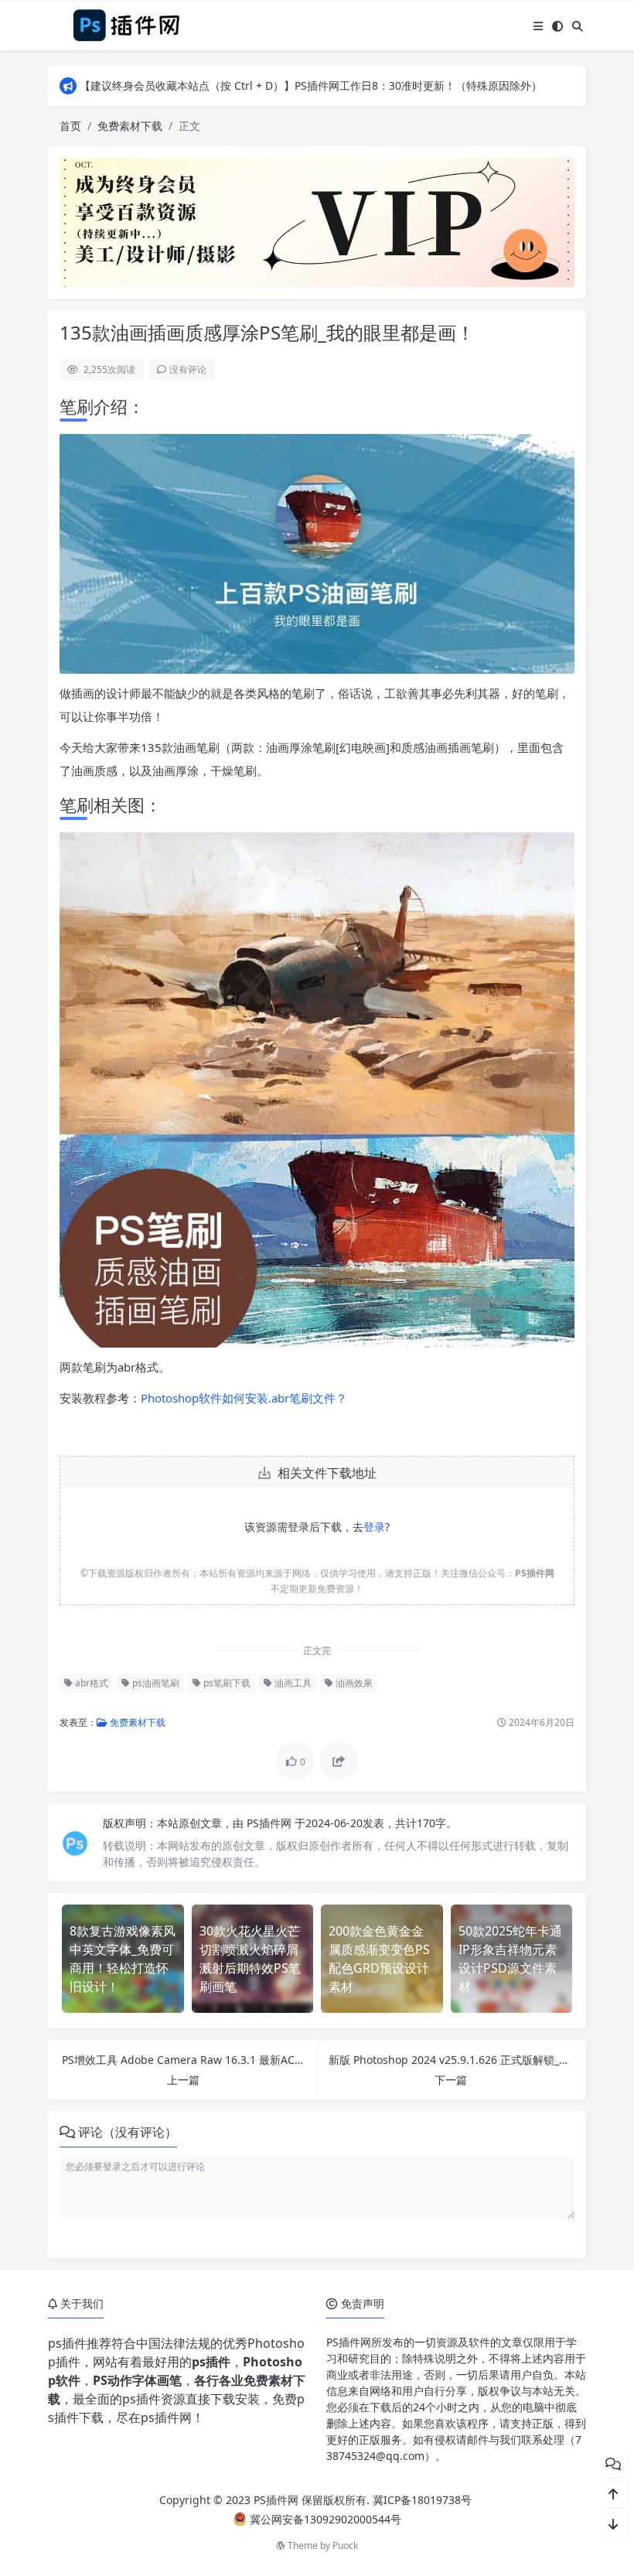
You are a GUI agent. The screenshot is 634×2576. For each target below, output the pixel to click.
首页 (70, 126)
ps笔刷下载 (226, 1683)
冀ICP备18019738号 (422, 2500)
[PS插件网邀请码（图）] (317, 221)
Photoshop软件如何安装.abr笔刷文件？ (244, 1398)
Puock (345, 2545)
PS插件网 (271, 1823)
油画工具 (292, 1683)
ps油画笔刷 (155, 1683)
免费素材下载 (130, 126)
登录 (374, 1527)
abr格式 (90, 1683)
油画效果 (353, 1683)
